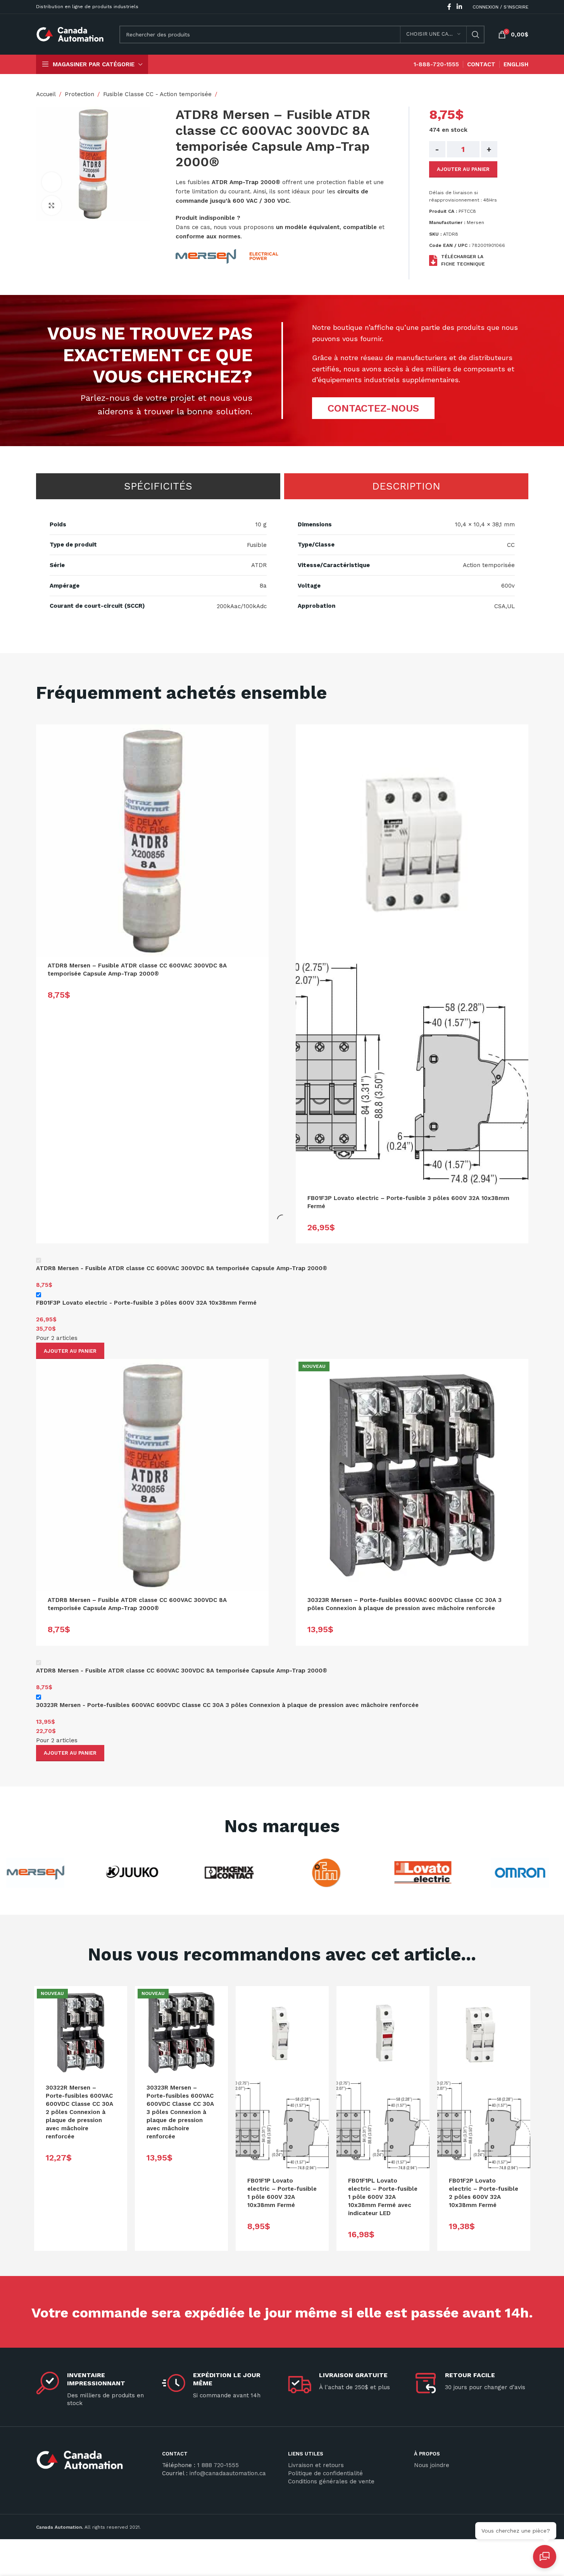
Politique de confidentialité (325, 2473)
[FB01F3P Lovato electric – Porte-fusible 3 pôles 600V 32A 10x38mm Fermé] (412, 841)
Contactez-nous (373, 408)
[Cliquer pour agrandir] (52, 205)
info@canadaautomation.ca (228, 2473)
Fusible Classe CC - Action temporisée (157, 94)
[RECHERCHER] (476, 34)
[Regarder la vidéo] (52, 182)
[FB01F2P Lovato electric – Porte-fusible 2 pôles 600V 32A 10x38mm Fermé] (484, 2033)
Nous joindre (432, 2465)
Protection (79, 94)
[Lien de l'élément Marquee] (116, 1873)
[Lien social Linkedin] (459, 7)
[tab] (158, 486)
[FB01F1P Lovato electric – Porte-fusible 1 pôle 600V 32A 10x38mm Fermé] (282, 2033)
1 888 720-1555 (218, 2465)
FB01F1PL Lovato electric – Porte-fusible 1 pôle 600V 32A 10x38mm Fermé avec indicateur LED (383, 2197)
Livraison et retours (316, 2465)
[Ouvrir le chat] (545, 2557)
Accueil (46, 94)
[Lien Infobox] (93, 2463)
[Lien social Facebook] (449, 7)
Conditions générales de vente (331, 2481)
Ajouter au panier (463, 169)
